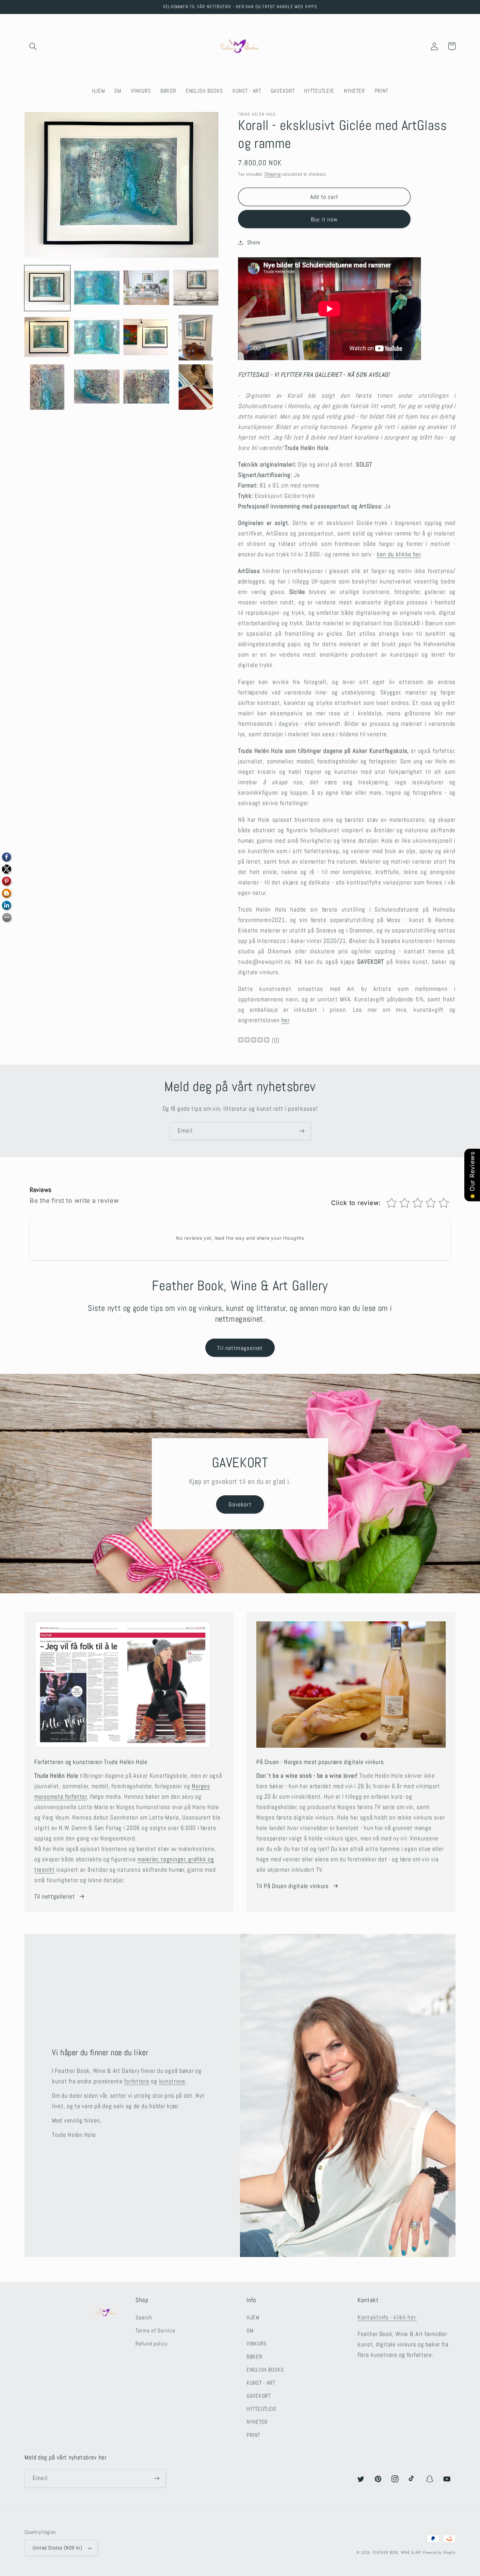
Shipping (273, 174)
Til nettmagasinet (240, 1348)
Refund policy (152, 2344)
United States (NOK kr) (57, 2548)
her (285, 1020)
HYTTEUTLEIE (262, 2409)
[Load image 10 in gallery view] (97, 387)
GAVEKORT (259, 2396)
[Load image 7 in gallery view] (146, 338)
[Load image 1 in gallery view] (47, 288)
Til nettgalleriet (55, 1896)
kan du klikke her (399, 554)
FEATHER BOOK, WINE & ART (398, 2552)
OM (250, 2331)
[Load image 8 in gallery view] (196, 338)
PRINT (253, 2435)
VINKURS (257, 2344)
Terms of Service (155, 2331)
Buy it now (324, 219)
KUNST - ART (261, 2383)
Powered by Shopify (439, 2552)
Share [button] (254, 242)
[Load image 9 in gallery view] (47, 387)
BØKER (255, 2357)
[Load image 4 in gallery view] (196, 288)
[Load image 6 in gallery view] (97, 338)
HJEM (253, 2318)
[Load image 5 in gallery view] (47, 338)
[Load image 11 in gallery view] (146, 387)
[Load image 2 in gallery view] (97, 288)
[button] (33, 46)
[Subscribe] (302, 1131)
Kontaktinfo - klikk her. (387, 2317)
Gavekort (240, 1504)
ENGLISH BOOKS (265, 2370)
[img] (254, 1041)
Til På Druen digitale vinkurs (293, 1886)
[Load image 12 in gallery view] (196, 387)
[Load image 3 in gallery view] (146, 288)
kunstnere (172, 2081)
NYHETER (257, 2422)
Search (144, 2318)
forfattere (137, 2081)
